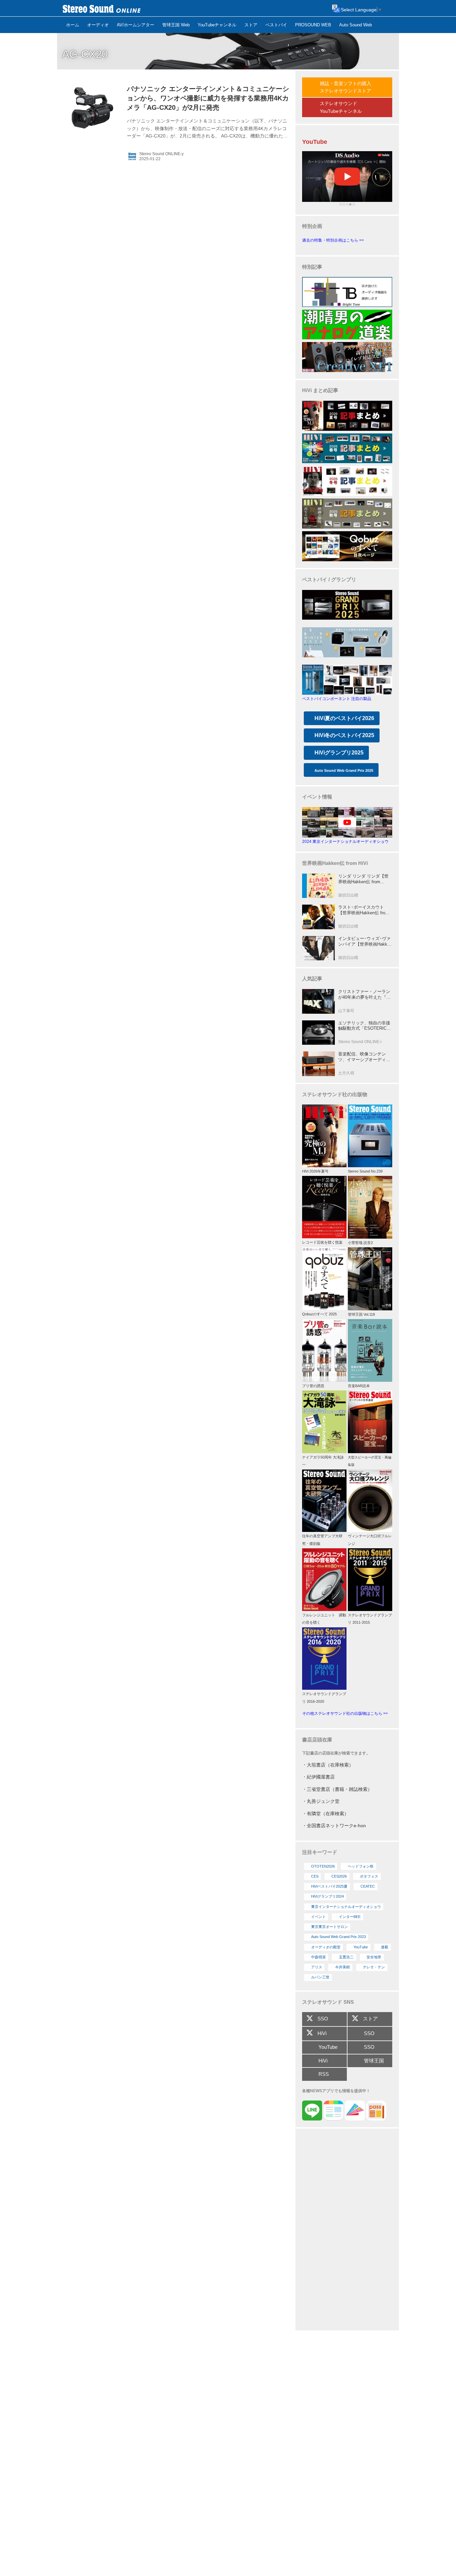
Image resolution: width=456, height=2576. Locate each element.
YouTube (361, 1947)
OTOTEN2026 (323, 1866)
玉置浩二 (346, 1957)
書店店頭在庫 (317, 1740)
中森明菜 (318, 1957)
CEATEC (368, 1886)
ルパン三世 (320, 1977)
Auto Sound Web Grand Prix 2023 (338, 1937)
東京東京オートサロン (329, 1927)
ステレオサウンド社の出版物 (335, 1094)
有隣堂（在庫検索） (328, 1814)
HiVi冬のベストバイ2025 (344, 735)
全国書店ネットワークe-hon (336, 1826)
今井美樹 (343, 1967)
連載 (385, 1947)
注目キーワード (320, 1852)
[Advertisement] (347, 2230)
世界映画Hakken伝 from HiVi (335, 863)
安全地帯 (374, 1957)
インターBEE (350, 1917)
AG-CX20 (85, 54)
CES (315, 1876)
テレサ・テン (374, 1967)
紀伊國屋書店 (321, 1777)
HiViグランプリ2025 (339, 753)
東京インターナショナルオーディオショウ (346, 1907)
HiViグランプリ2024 (327, 1896)
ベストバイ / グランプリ (329, 579)
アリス (317, 1967)
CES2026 (339, 1876)
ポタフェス (369, 1876)
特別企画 (312, 226)
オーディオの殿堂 (326, 1947)
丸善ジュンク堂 (323, 1801)
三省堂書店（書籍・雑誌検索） (339, 1789)
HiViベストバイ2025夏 (329, 1886)
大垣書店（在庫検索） (330, 1765)
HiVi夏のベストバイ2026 (344, 718)
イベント (318, 1917)
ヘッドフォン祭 (361, 1866)
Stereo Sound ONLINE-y (161, 154)
